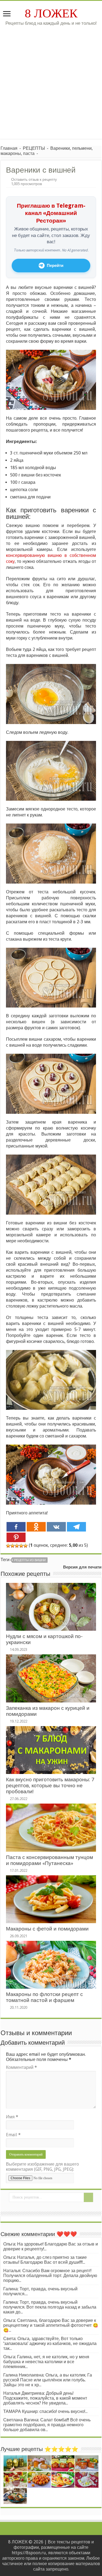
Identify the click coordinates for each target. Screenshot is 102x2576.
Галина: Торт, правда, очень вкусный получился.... (40, 2291)
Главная (9, 148)
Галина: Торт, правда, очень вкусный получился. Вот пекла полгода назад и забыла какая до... (50, 2307)
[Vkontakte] (56, 1527)
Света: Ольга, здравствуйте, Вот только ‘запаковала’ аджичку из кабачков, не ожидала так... (50, 2343)
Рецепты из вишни (30, 1560)
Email (13, 2135)
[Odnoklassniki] (36, 1527)
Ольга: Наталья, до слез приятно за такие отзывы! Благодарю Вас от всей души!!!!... (45, 2260)
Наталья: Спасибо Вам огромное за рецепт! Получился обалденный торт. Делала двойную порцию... (50, 2276)
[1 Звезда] (8, 1546)
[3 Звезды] (17, 1546)
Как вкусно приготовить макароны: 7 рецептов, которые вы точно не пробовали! (50, 1786)
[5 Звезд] (26, 1546)
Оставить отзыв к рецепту (34, 179)
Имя (12, 2117)
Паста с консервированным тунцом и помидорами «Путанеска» (50, 1860)
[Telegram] (76, 1527)
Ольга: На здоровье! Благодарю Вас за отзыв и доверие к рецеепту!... (51, 2246)
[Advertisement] (51, 80)
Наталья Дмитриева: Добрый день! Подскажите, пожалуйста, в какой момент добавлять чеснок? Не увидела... (45, 2398)
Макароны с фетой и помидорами (47, 1929)
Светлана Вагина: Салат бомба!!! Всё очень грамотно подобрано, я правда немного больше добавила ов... (47, 2425)
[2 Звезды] (13, 1546)
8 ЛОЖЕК (51, 13)
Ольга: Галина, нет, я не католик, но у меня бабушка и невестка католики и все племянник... (46, 2362)
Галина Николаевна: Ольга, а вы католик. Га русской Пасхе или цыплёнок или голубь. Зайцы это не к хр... (48, 2380)
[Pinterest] (16, 1537)
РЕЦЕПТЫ (34, 148)
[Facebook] (16, 1527)
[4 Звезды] (21, 1546)
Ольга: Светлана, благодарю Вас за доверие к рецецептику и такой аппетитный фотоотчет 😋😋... (51, 2325)
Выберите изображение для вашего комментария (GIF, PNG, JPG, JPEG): (42, 2167)
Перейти (55, 266)
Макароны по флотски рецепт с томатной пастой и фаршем (44, 1997)
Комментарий (21, 2067)
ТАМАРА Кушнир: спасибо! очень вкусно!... (45, 2411)
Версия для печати (82, 1567)
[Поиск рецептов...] (88, 2197)
